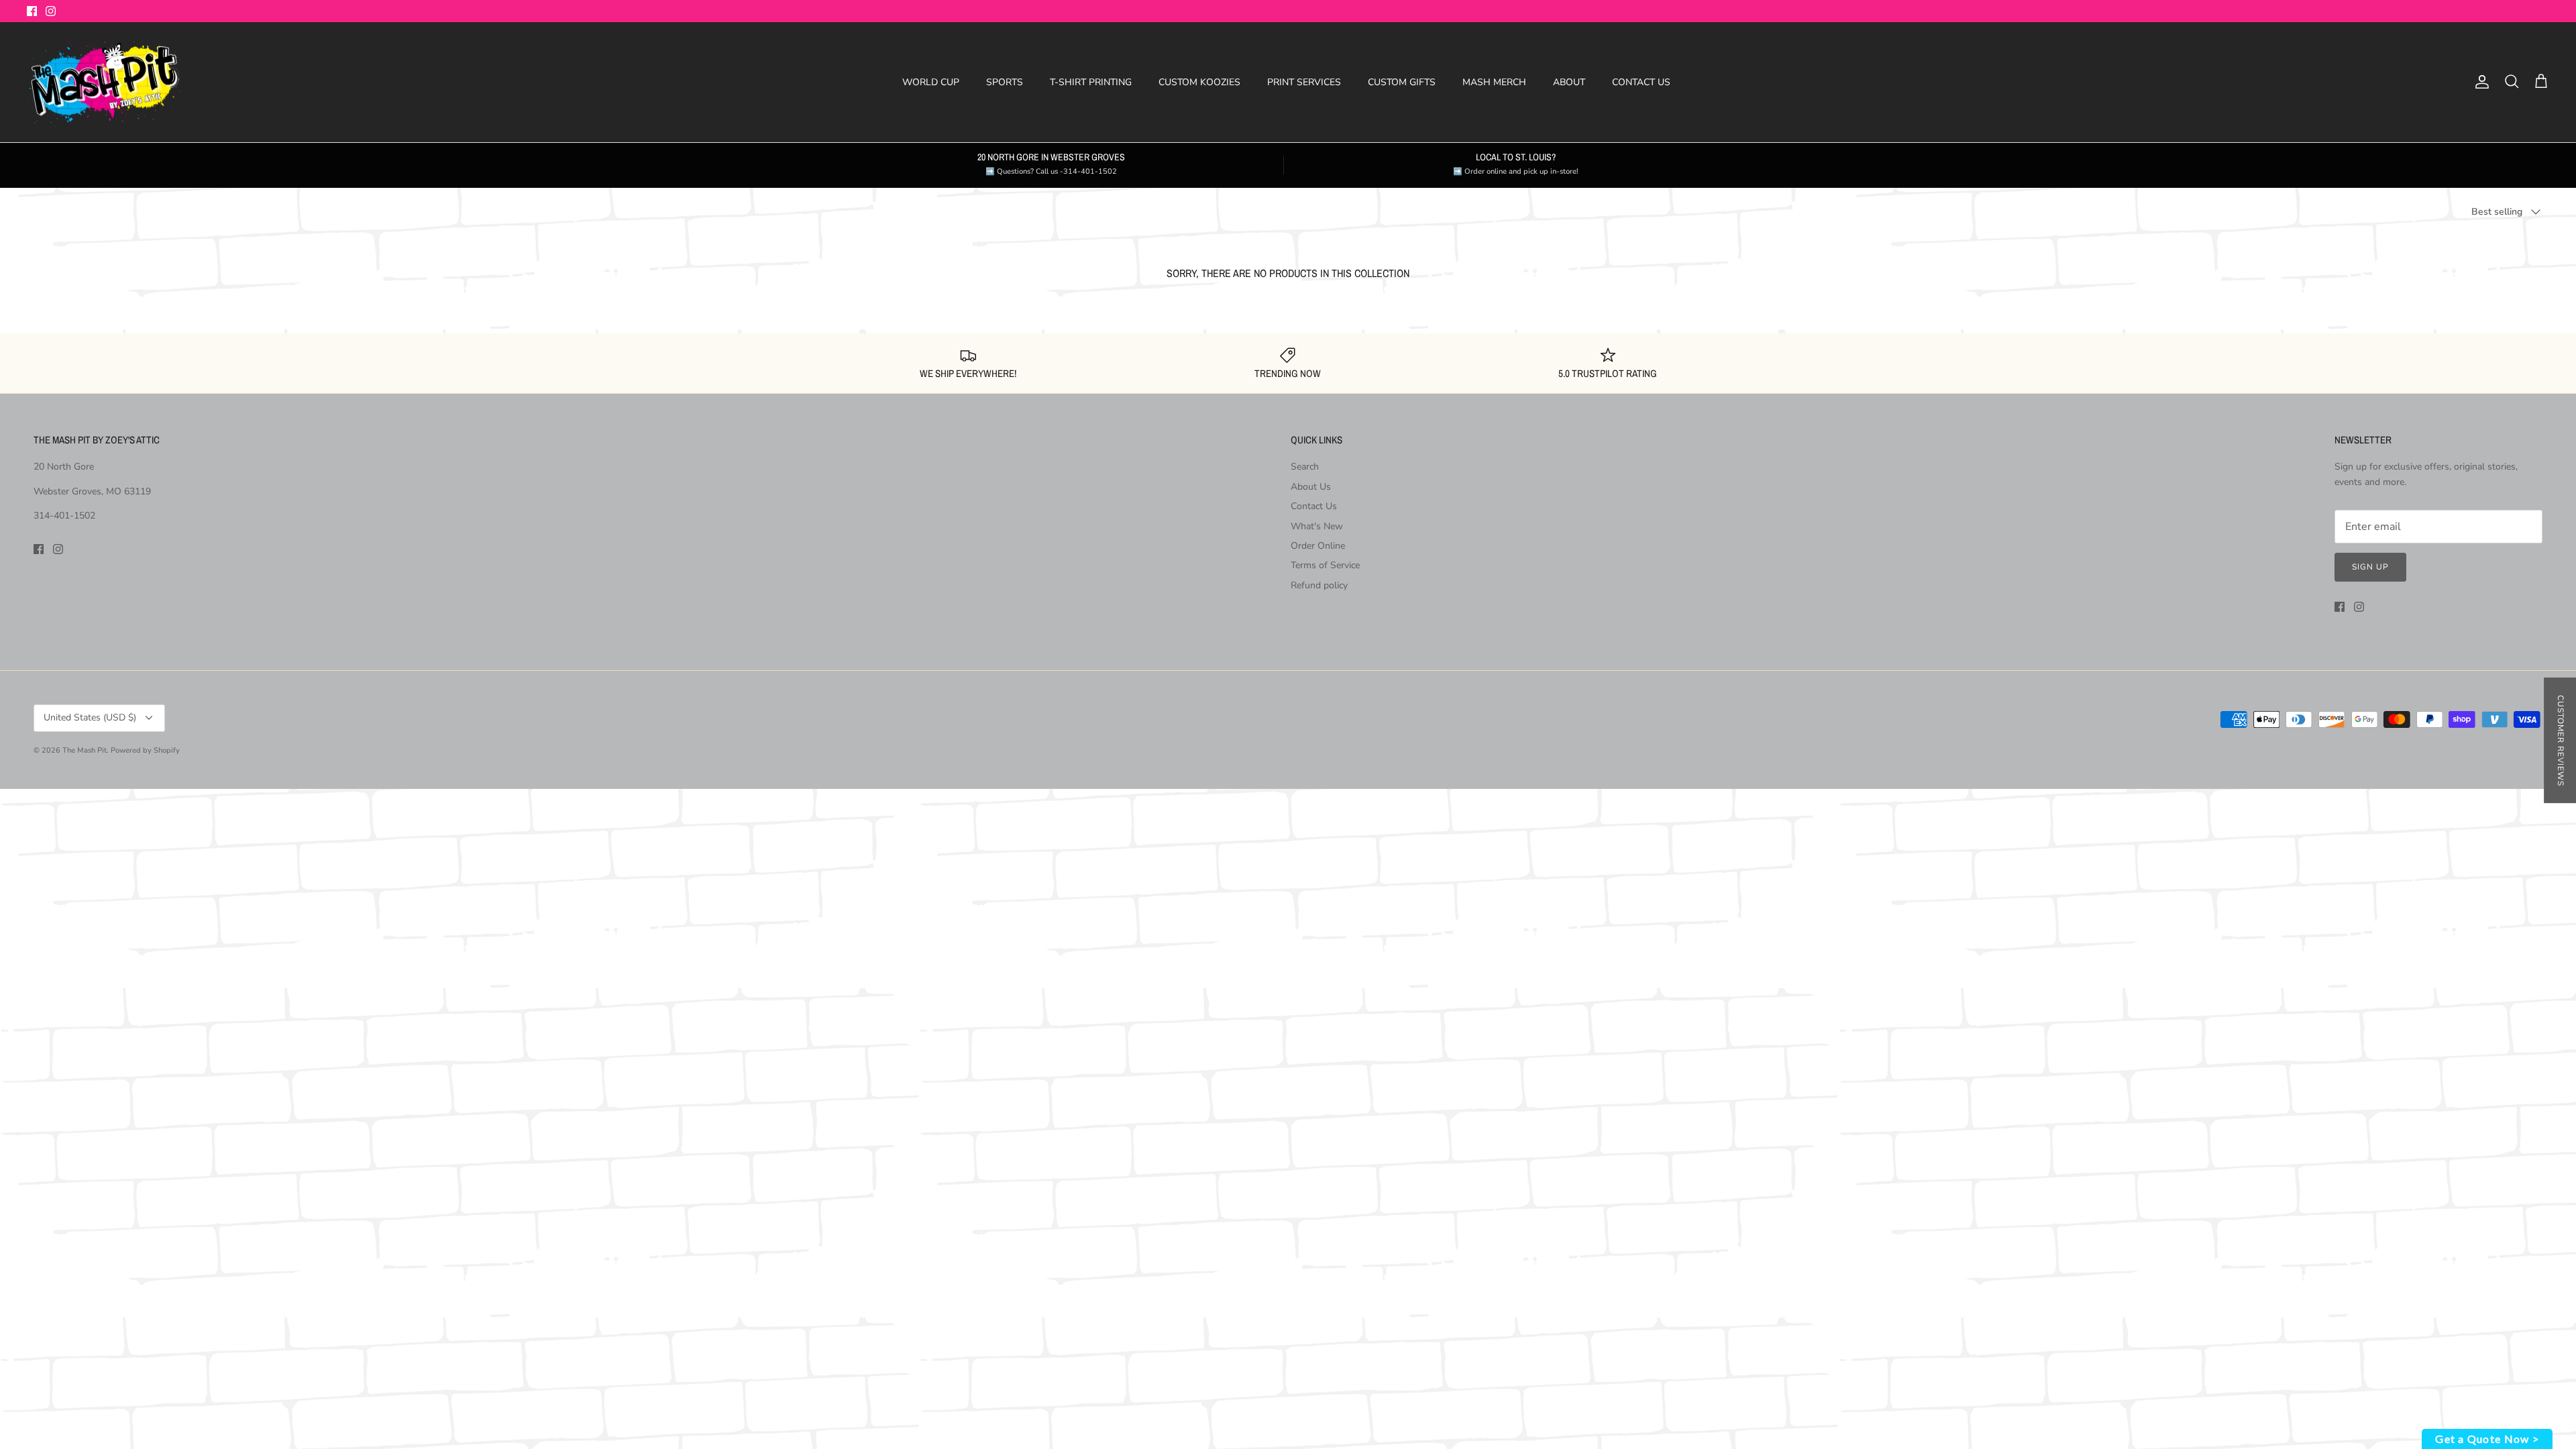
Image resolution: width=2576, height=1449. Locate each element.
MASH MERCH (1494, 82)
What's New (1317, 526)
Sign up (2370, 567)
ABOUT (1569, 82)
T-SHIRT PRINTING (1091, 82)
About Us (1311, 487)
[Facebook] (32, 11)
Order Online (1318, 546)
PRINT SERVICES (1304, 82)
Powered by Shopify (145, 750)
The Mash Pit (85, 750)
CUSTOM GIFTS (1402, 82)
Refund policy (1319, 585)
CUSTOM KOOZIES (1199, 82)
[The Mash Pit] (104, 83)
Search (1305, 467)
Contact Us (1314, 506)
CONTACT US (1641, 82)
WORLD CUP (931, 82)
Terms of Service (1325, 565)
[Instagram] (51, 11)
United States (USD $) (90, 717)
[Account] (2479, 82)
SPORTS (1005, 82)
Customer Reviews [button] (2561, 740)
